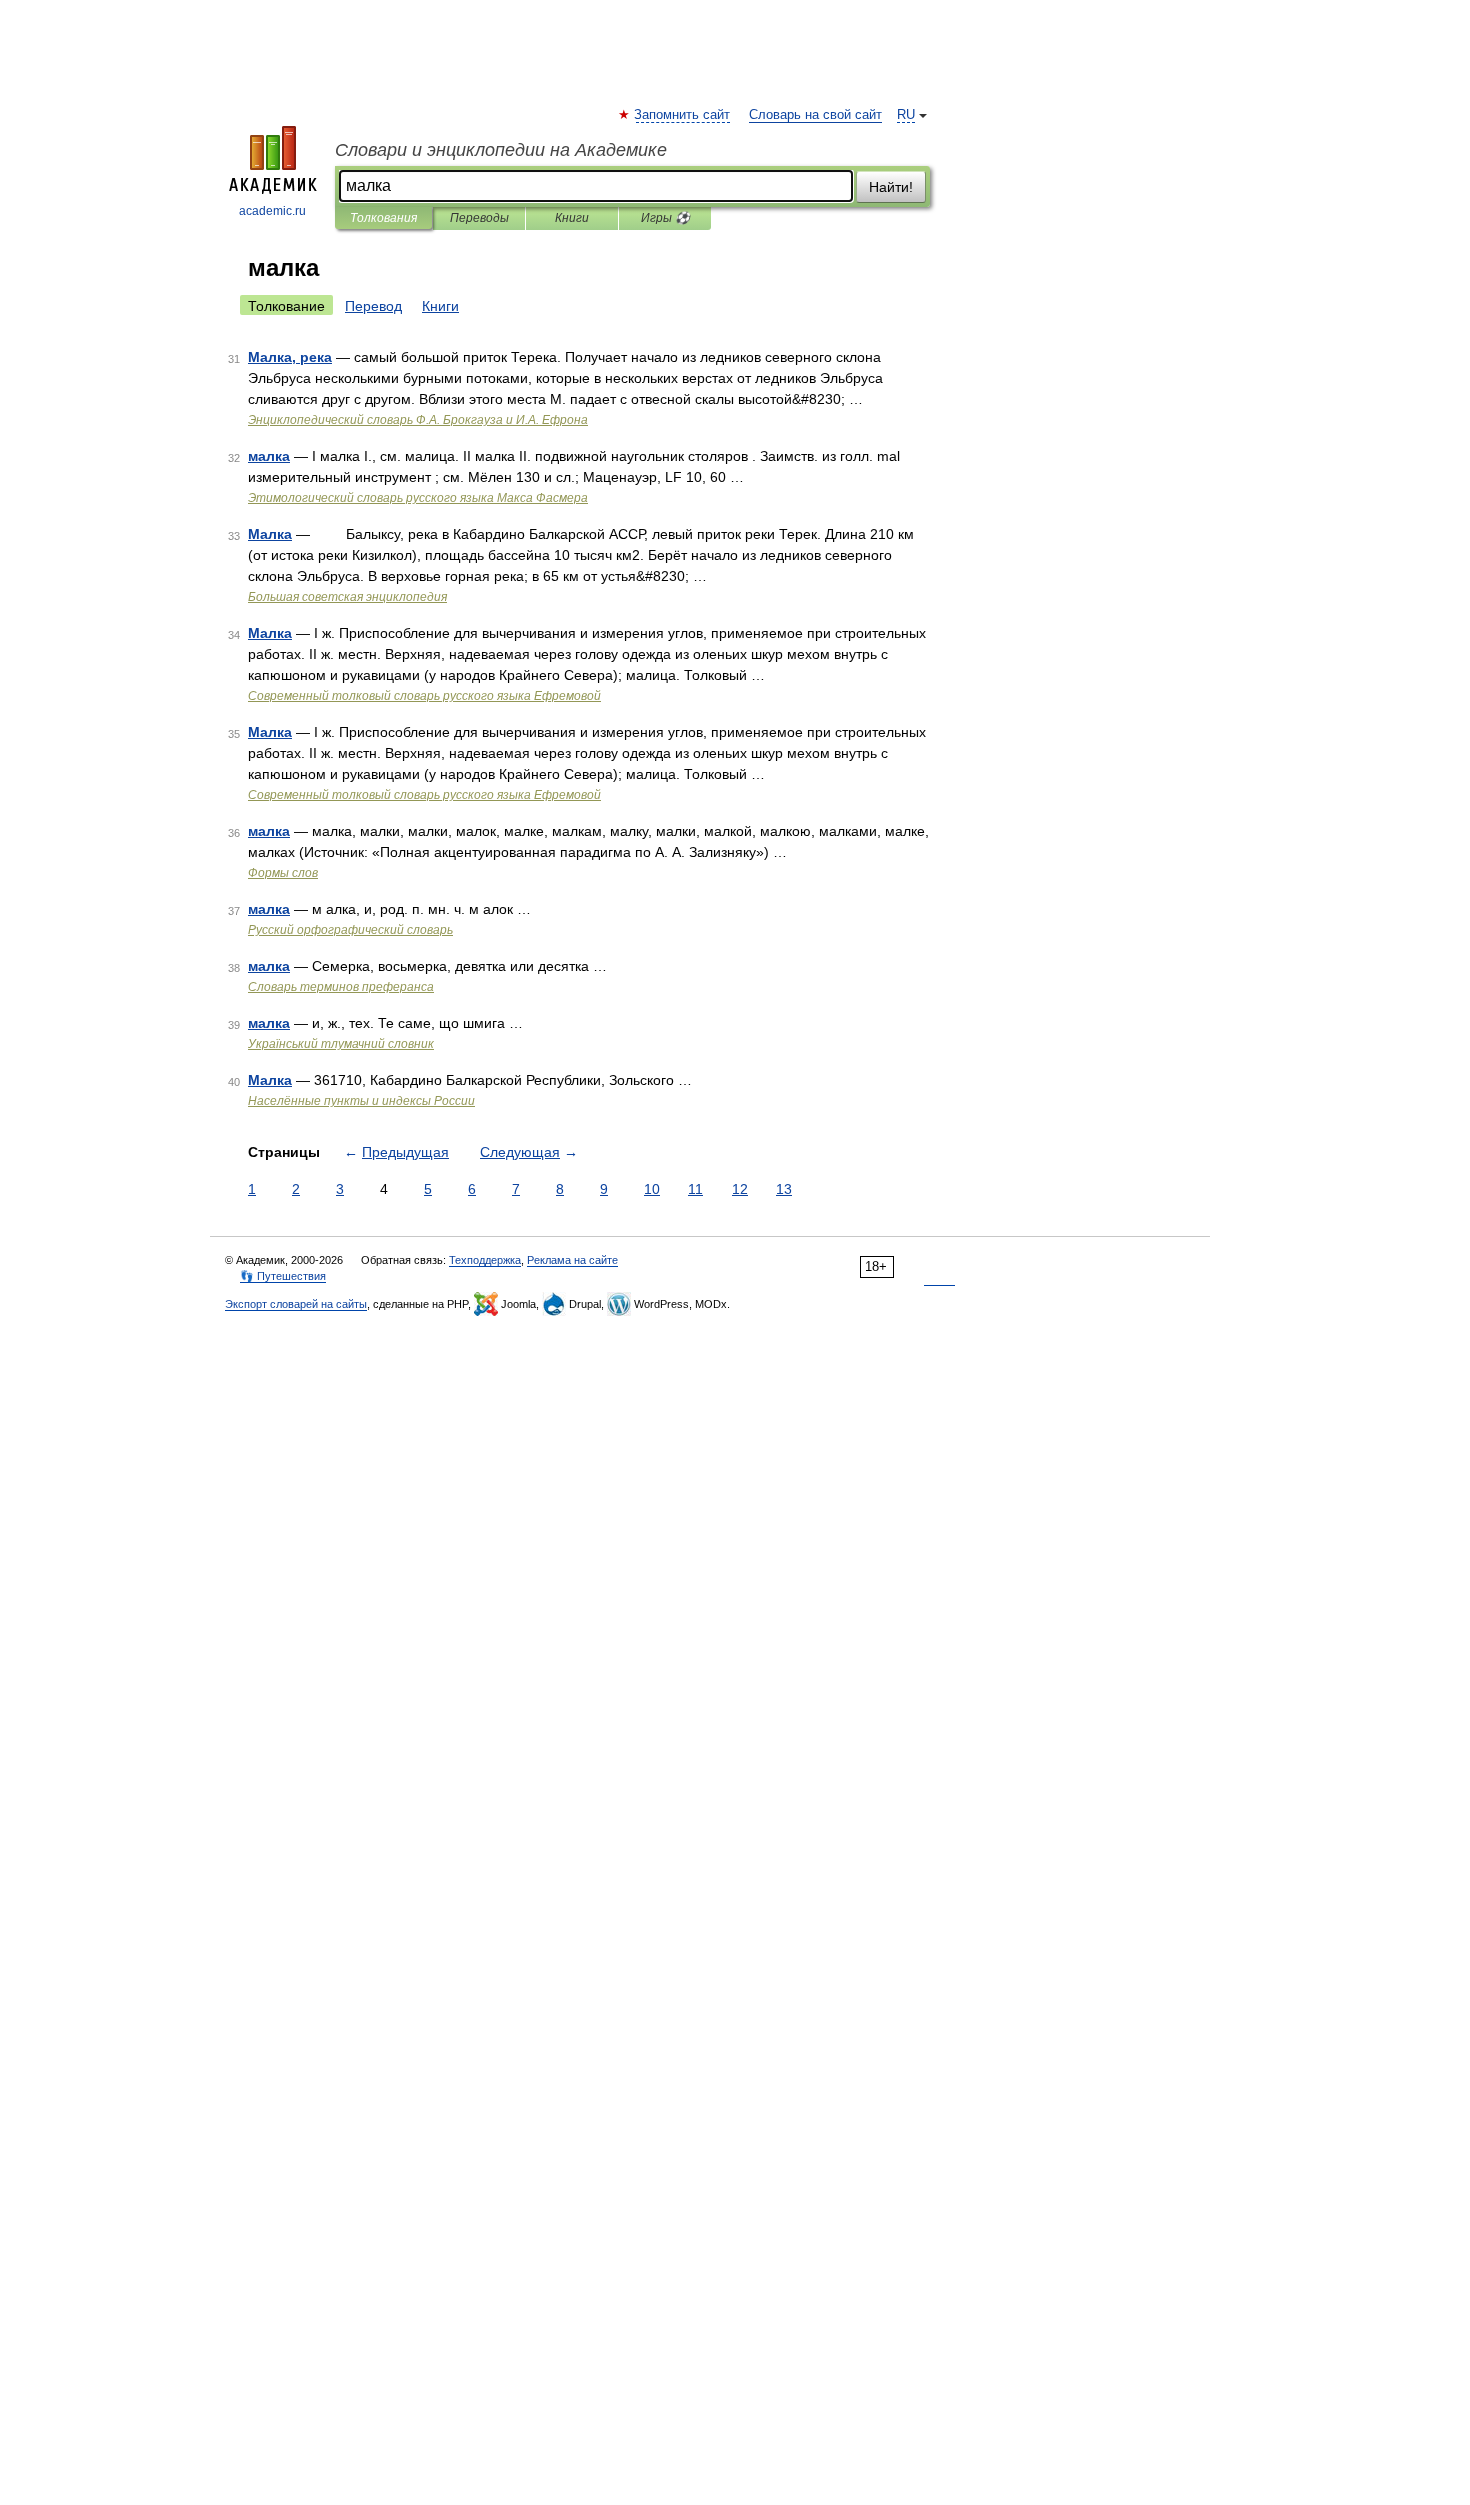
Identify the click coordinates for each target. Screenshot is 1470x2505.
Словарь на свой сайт (815, 115)
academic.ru (272, 211)
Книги (572, 218)
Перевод (373, 306)
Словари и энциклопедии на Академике (501, 150)
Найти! (891, 187)
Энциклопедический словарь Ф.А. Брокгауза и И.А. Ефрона (418, 420)
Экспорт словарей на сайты (296, 1304)
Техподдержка (485, 1260)
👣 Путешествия (283, 1276)
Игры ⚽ (665, 218)
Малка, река (290, 357)
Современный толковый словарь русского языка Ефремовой (424, 696)
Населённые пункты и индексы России (361, 1101)
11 (695, 1189)
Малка (270, 534)
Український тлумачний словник (341, 1044)
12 (740, 1189)
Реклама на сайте (572, 1260)
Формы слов (283, 873)
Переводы (479, 218)
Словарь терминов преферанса (341, 987)
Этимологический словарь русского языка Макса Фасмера (418, 498)
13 (784, 1189)
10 (652, 1189)
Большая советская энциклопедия (347, 597)
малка (269, 456)
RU (906, 115)
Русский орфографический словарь (350, 930)
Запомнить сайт (683, 115)
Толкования (383, 218)
